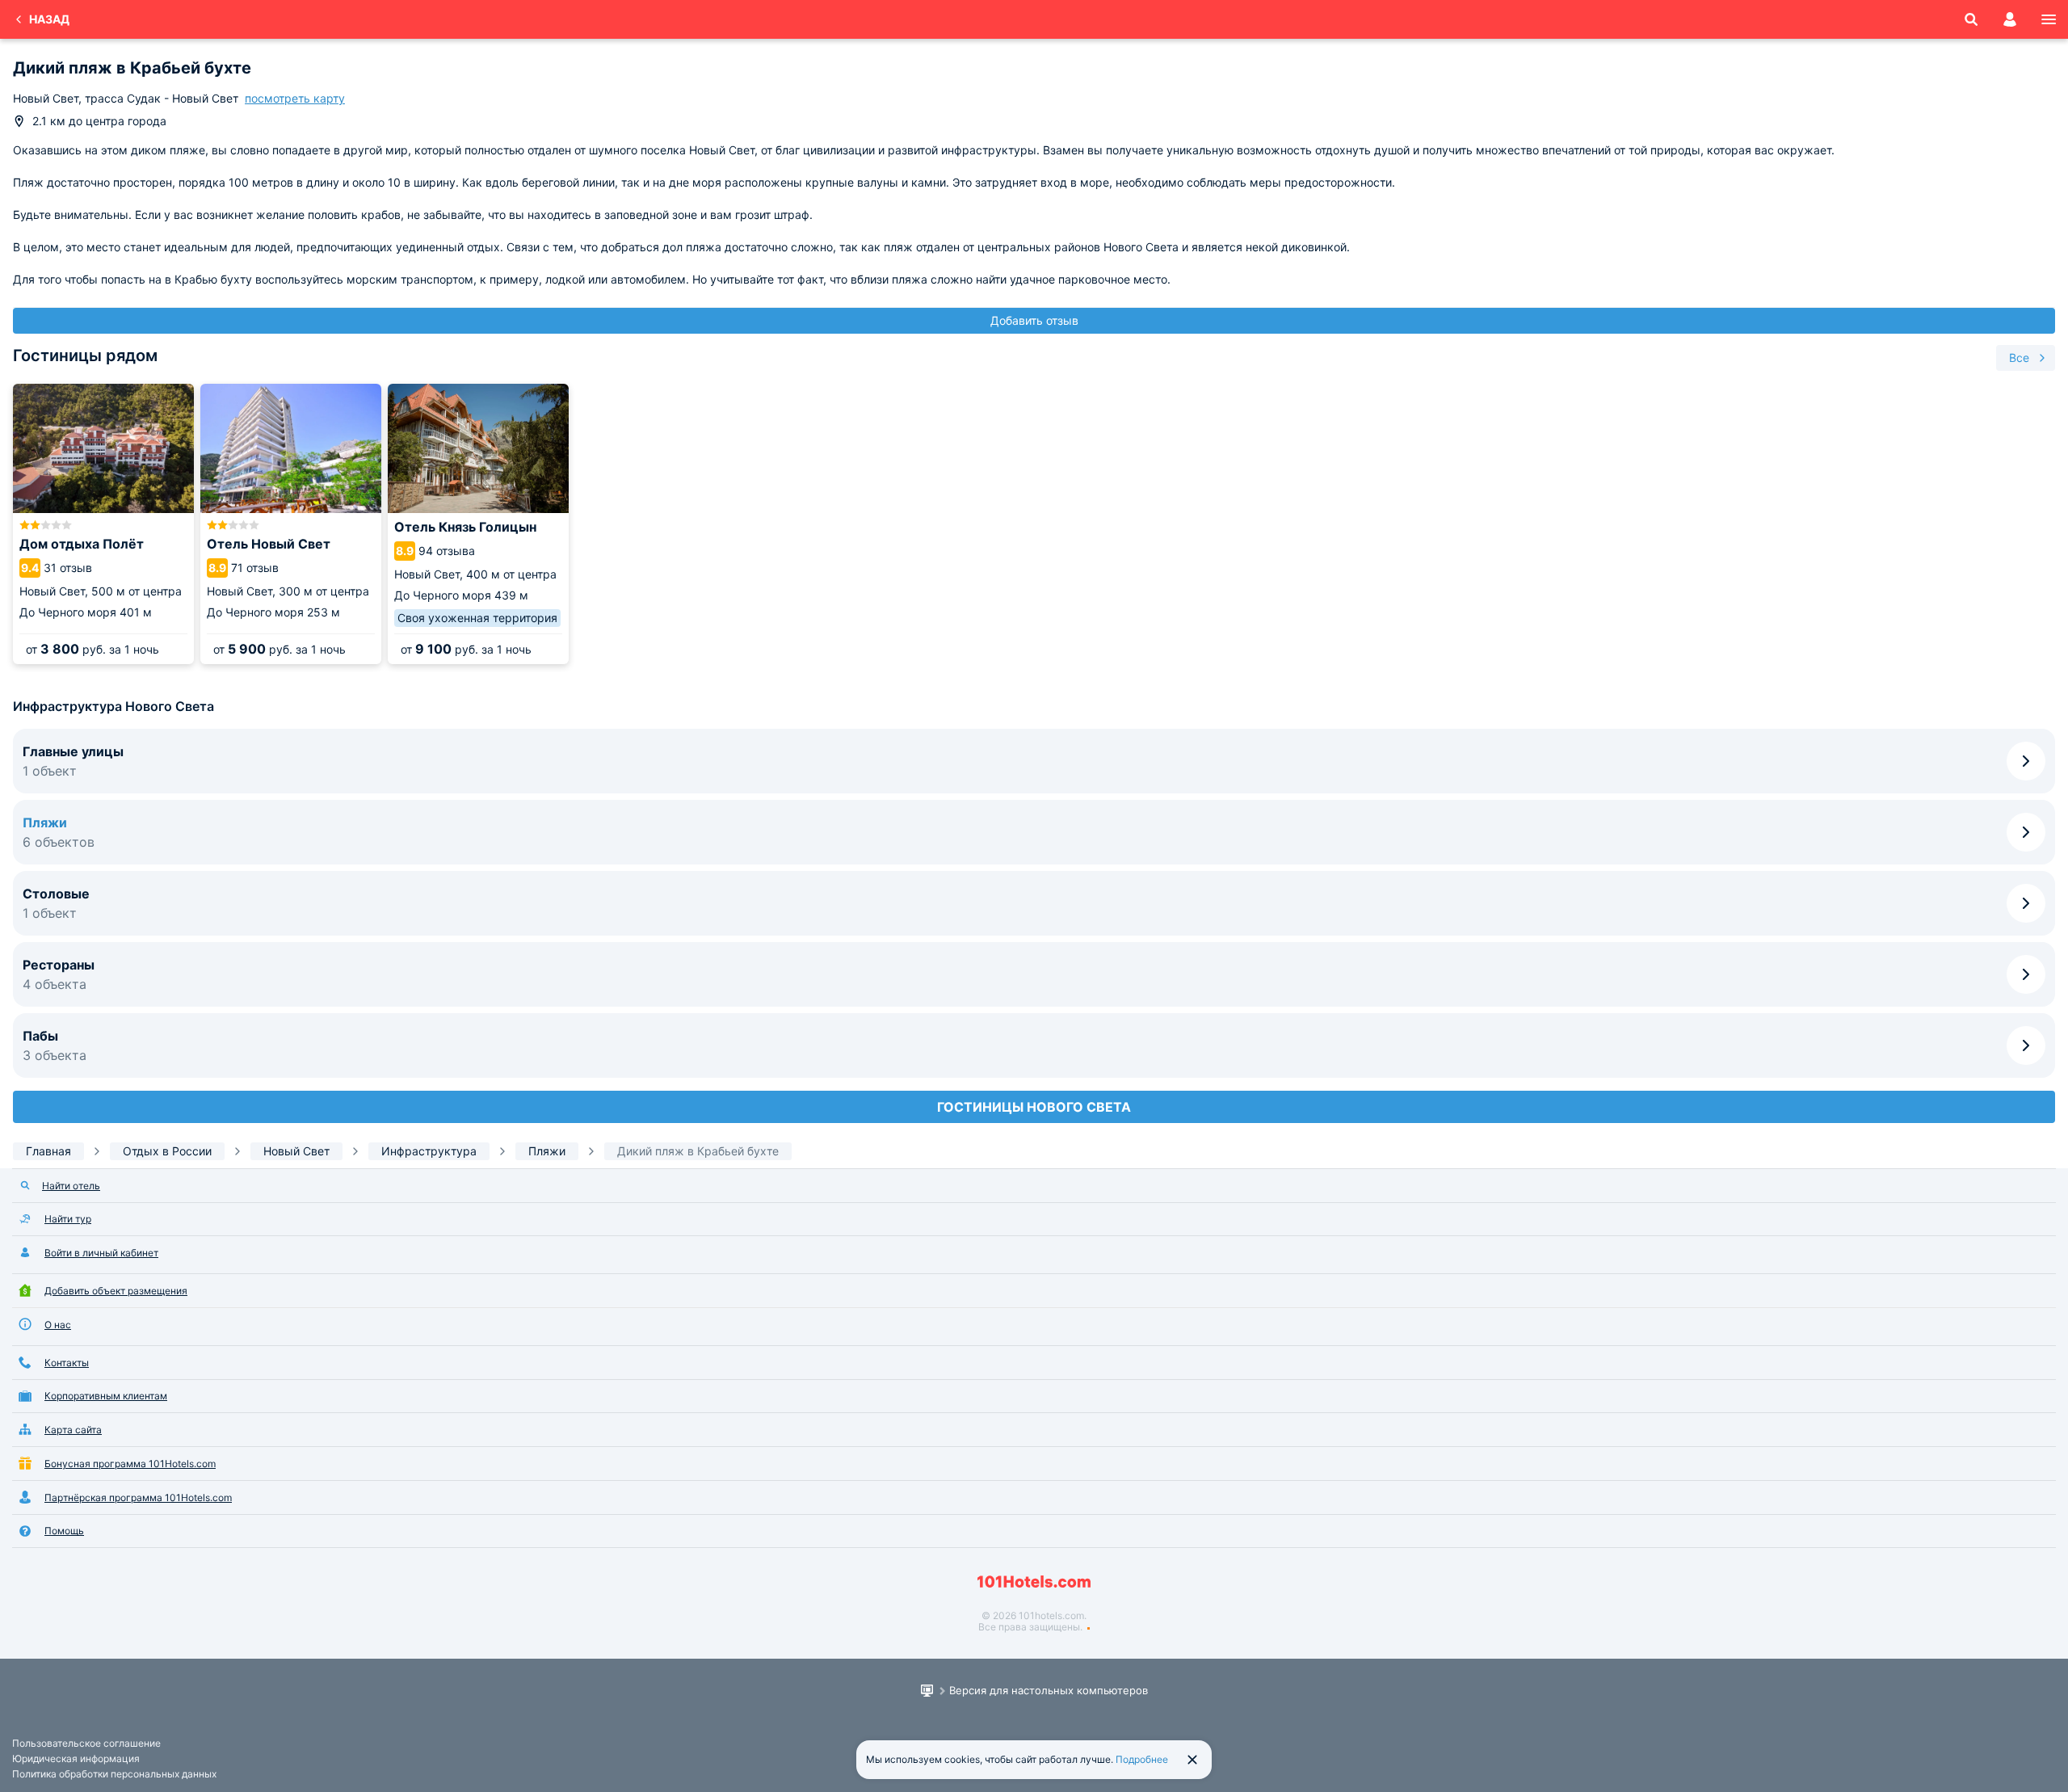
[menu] (2049, 19)
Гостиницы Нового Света (1034, 1107)
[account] (2010, 19)
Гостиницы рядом (85, 355)
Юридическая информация (76, 1758)
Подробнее (1142, 1759)
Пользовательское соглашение (86, 1743)
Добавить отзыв (1034, 320)
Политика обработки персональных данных (114, 1774)
